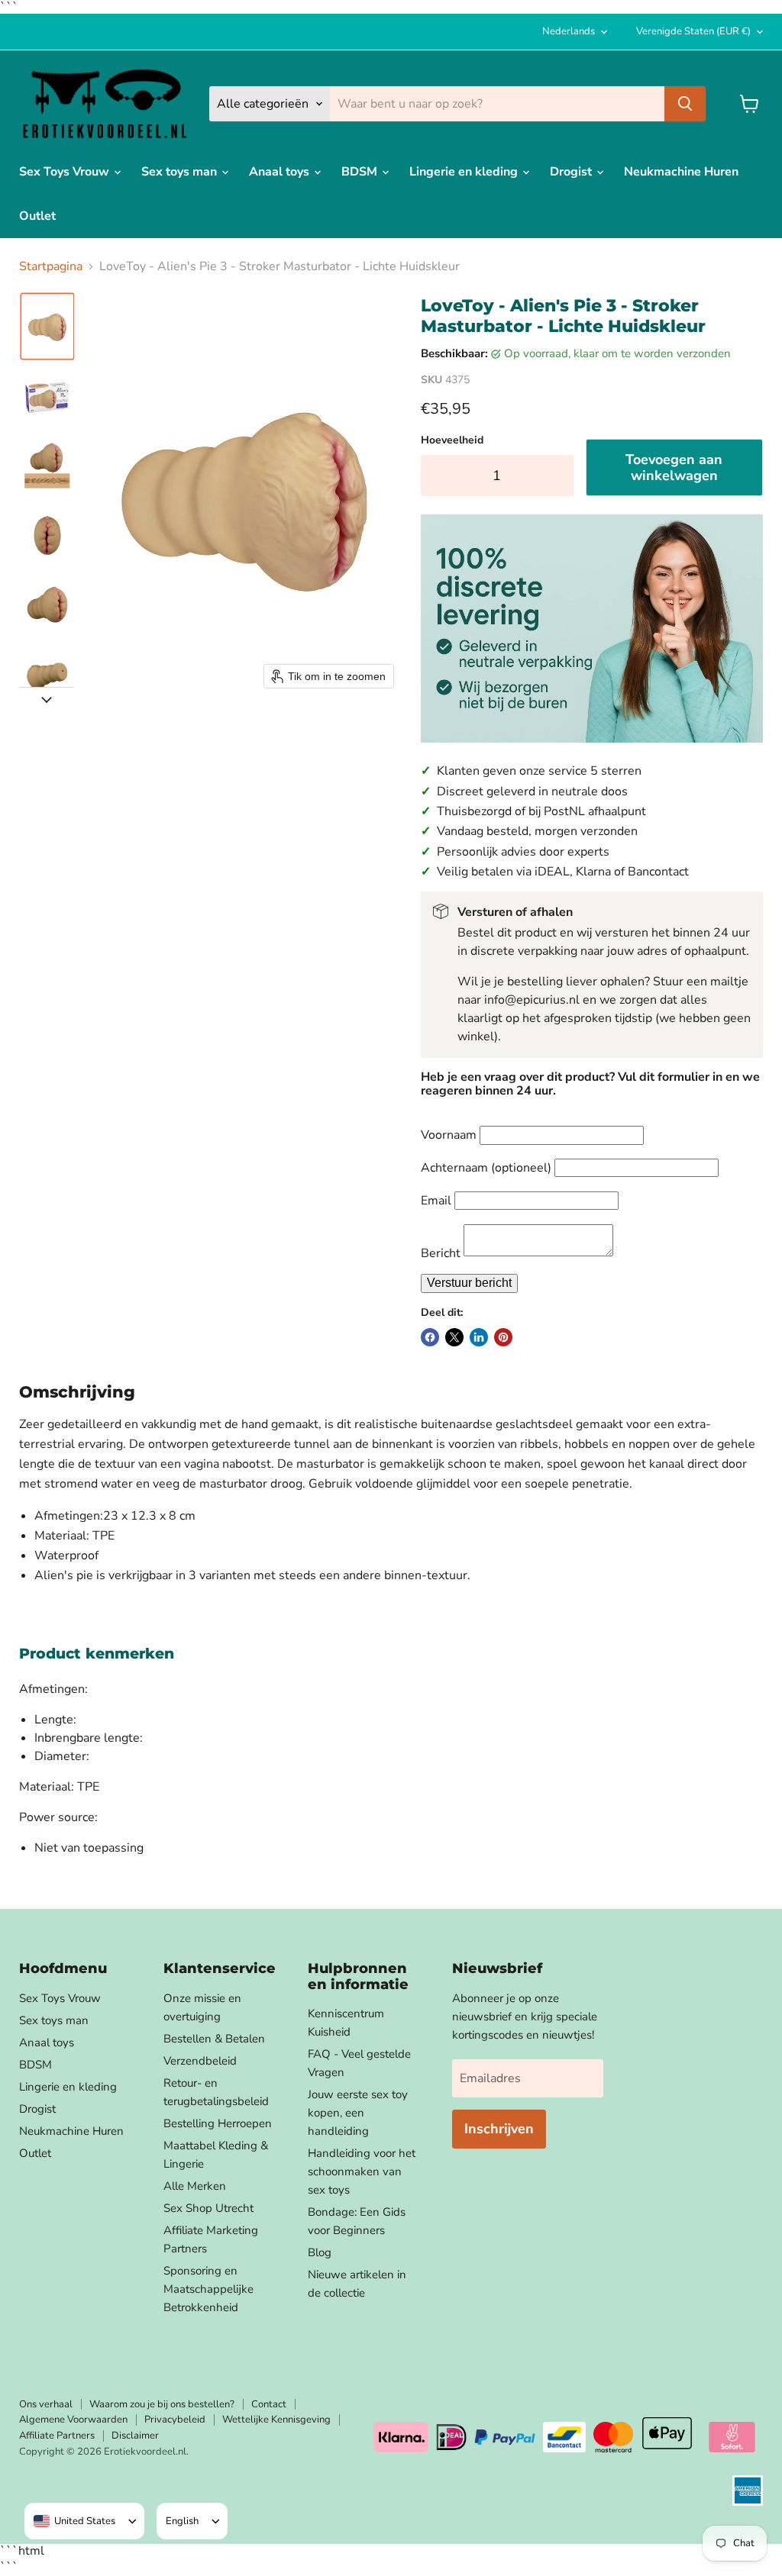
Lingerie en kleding (465, 172)
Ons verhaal (46, 2404)
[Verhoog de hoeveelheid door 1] (558, 476)
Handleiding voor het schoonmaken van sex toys (362, 2171)
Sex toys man (181, 172)
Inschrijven (499, 2129)
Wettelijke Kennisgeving (276, 2420)
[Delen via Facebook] (430, 1337)
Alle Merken (195, 2186)
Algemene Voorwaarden (73, 2420)
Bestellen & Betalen (214, 2039)
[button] (47, 326)
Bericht (441, 1253)
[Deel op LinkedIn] (479, 1337)
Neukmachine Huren (681, 172)
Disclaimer (135, 2436)
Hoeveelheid (452, 440)
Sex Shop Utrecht (208, 2208)
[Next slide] (47, 699)
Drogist (572, 172)
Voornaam (449, 1135)
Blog (320, 2252)
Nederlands (569, 31)
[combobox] (74, 2521)
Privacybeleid (175, 2420)
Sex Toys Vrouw (66, 172)
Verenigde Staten (693, 31)
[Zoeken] (685, 104)
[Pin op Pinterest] (503, 1337)
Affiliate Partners (57, 2436)
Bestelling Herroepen (218, 2123)
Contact (269, 2404)
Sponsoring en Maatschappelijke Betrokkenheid (208, 2289)
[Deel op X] (454, 1337)
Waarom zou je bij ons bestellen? (162, 2404)
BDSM (361, 172)
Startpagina (51, 266)
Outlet (37, 216)
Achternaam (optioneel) (486, 1168)
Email (436, 1201)
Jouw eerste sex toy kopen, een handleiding (358, 2113)
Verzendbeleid (200, 2061)
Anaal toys (281, 172)
